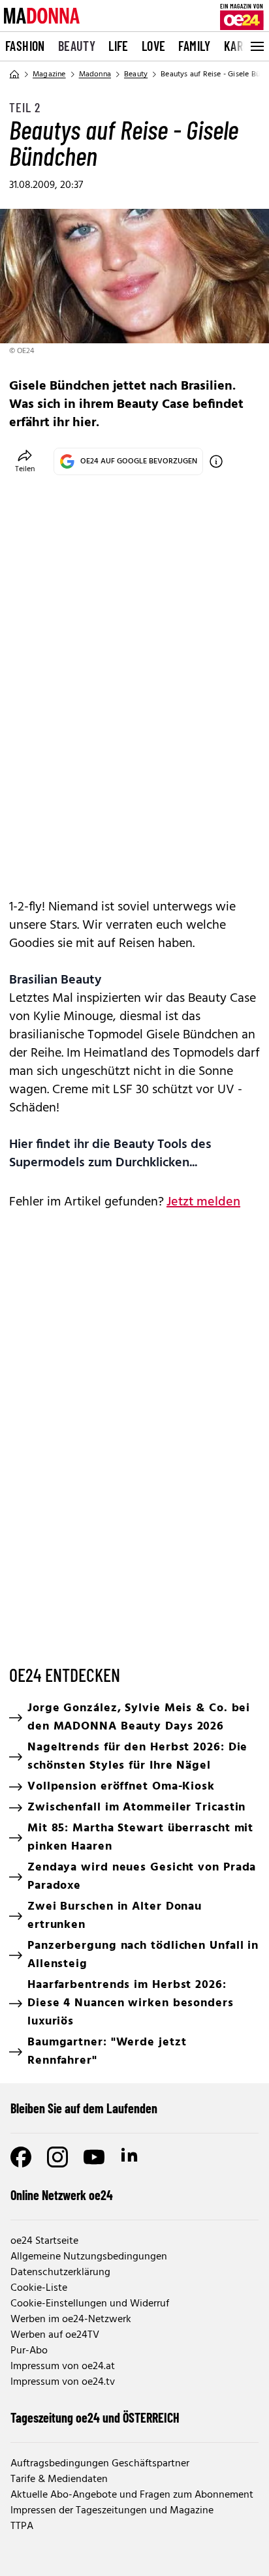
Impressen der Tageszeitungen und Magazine (112, 2511)
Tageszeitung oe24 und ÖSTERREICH (95, 2417)
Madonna (95, 74)
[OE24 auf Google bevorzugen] (216, 461)
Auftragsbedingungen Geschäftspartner (100, 2464)
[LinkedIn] (131, 2157)
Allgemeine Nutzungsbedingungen (89, 2257)
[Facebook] (21, 2157)
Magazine (49, 74)
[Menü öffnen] (256, 46)
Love (154, 46)
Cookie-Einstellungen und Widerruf (90, 2304)
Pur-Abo (29, 2351)
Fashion (25, 46)
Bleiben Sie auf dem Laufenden (84, 2108)
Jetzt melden (203, 1202)
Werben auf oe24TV (55, 2335)
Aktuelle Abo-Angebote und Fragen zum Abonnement (132, 2495)
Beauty (77, 46)
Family (194, 46)
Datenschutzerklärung (60, 2273)
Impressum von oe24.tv (63, 2382)
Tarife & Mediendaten (59, 2479)
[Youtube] (94, 2157)
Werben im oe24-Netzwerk (71, 2320)
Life (119, 46)
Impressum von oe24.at (63, 2367)
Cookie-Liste (39, 2288)
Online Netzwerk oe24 (62, 2195)
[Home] (14, 74)
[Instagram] (57, 2157)
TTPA (22, 2526)
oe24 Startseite (44, 2241)
